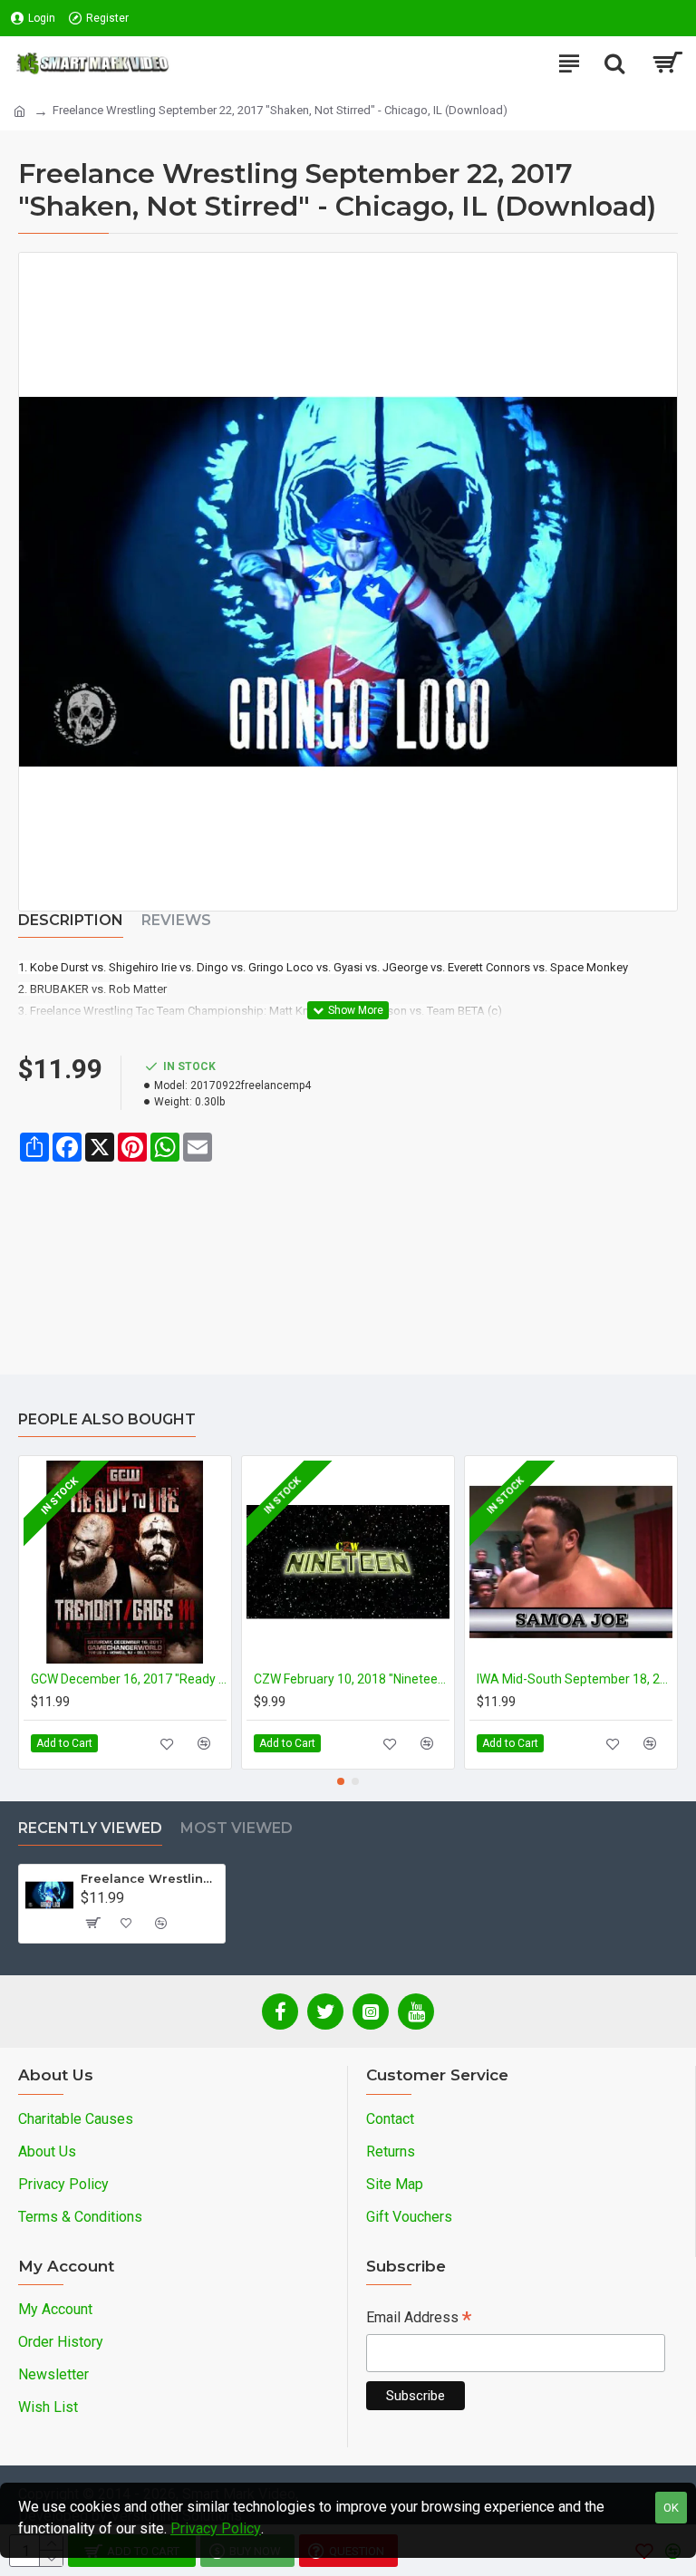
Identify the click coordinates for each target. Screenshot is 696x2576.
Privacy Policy (216, 2528)
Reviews (176, 920)
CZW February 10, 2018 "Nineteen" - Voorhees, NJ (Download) (352, 1679)
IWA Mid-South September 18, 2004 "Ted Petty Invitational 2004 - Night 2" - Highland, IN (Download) (575, 1679)
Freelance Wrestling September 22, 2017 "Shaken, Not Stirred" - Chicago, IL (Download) (150, 1878)
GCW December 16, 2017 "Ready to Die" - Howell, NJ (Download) (129, 1679)
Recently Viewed (90, 1828)
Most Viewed (237, 1828)
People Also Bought (107, 1419)
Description (71, 920)
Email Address (419, 2319)
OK (671, 2508)
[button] (341, 1781)
